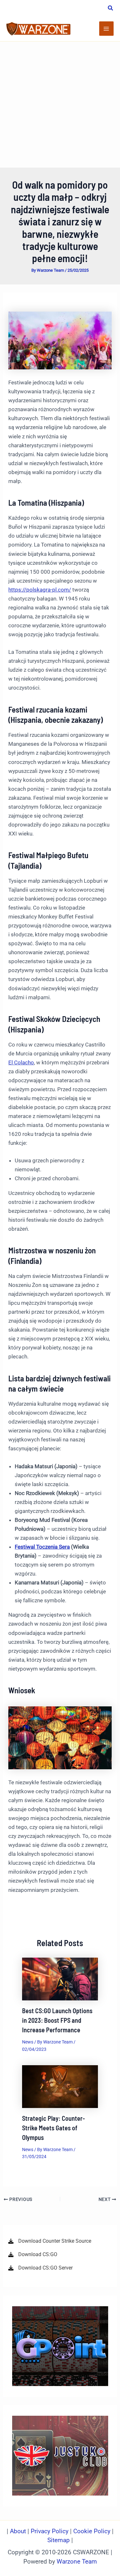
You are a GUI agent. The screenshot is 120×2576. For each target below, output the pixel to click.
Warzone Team (77, 2562)
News (28, 2042)
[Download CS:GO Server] (40, 2268)
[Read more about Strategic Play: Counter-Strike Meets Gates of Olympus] (60, 2086)
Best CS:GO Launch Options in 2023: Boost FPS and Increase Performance (57, 2020)
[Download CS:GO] (33, 2255)
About (19, 2531)
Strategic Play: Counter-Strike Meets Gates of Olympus (53, 2128)
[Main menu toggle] (107, 29)
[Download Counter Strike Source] (50, 2241)
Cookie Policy (92, 2531)
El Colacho (21, 1062)
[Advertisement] (60, 105)
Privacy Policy (50, 2531)
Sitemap (59, 2540)
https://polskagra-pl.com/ (40, 590)
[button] (111, 9)
